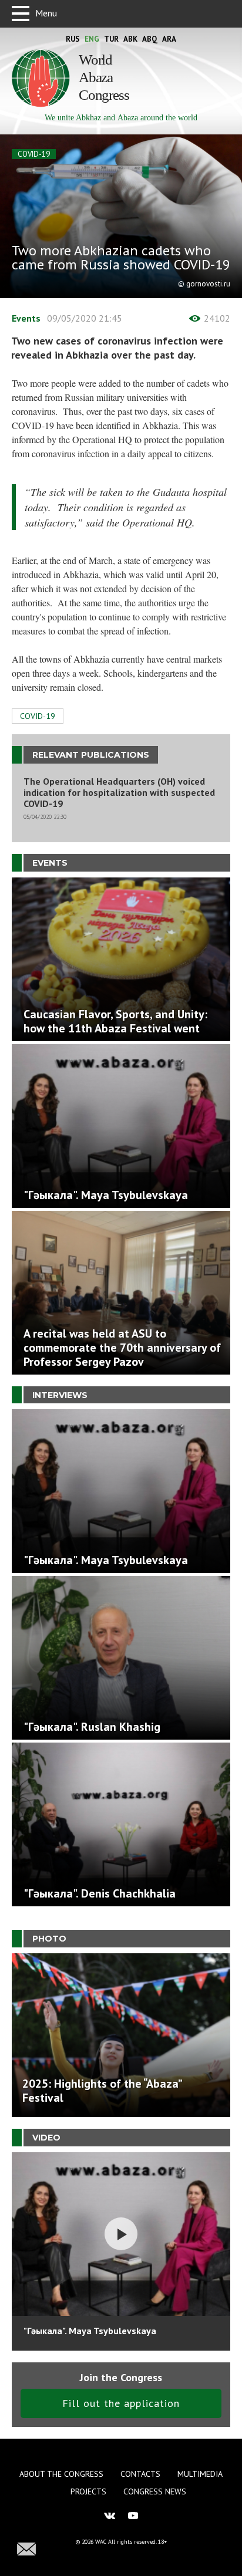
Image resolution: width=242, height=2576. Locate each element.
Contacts (140, 2474)
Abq (150, 39)
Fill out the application (121, 2403)
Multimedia (200, 2474)
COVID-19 (34, 154)
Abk (130, 39)
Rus (73, 39)
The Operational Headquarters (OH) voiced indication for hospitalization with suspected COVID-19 (119, 793)
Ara (169, 39)
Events (26, 318)
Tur (111, 39)
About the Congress (61, 2474)
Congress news (155, 2491)
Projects (88, 2491)
